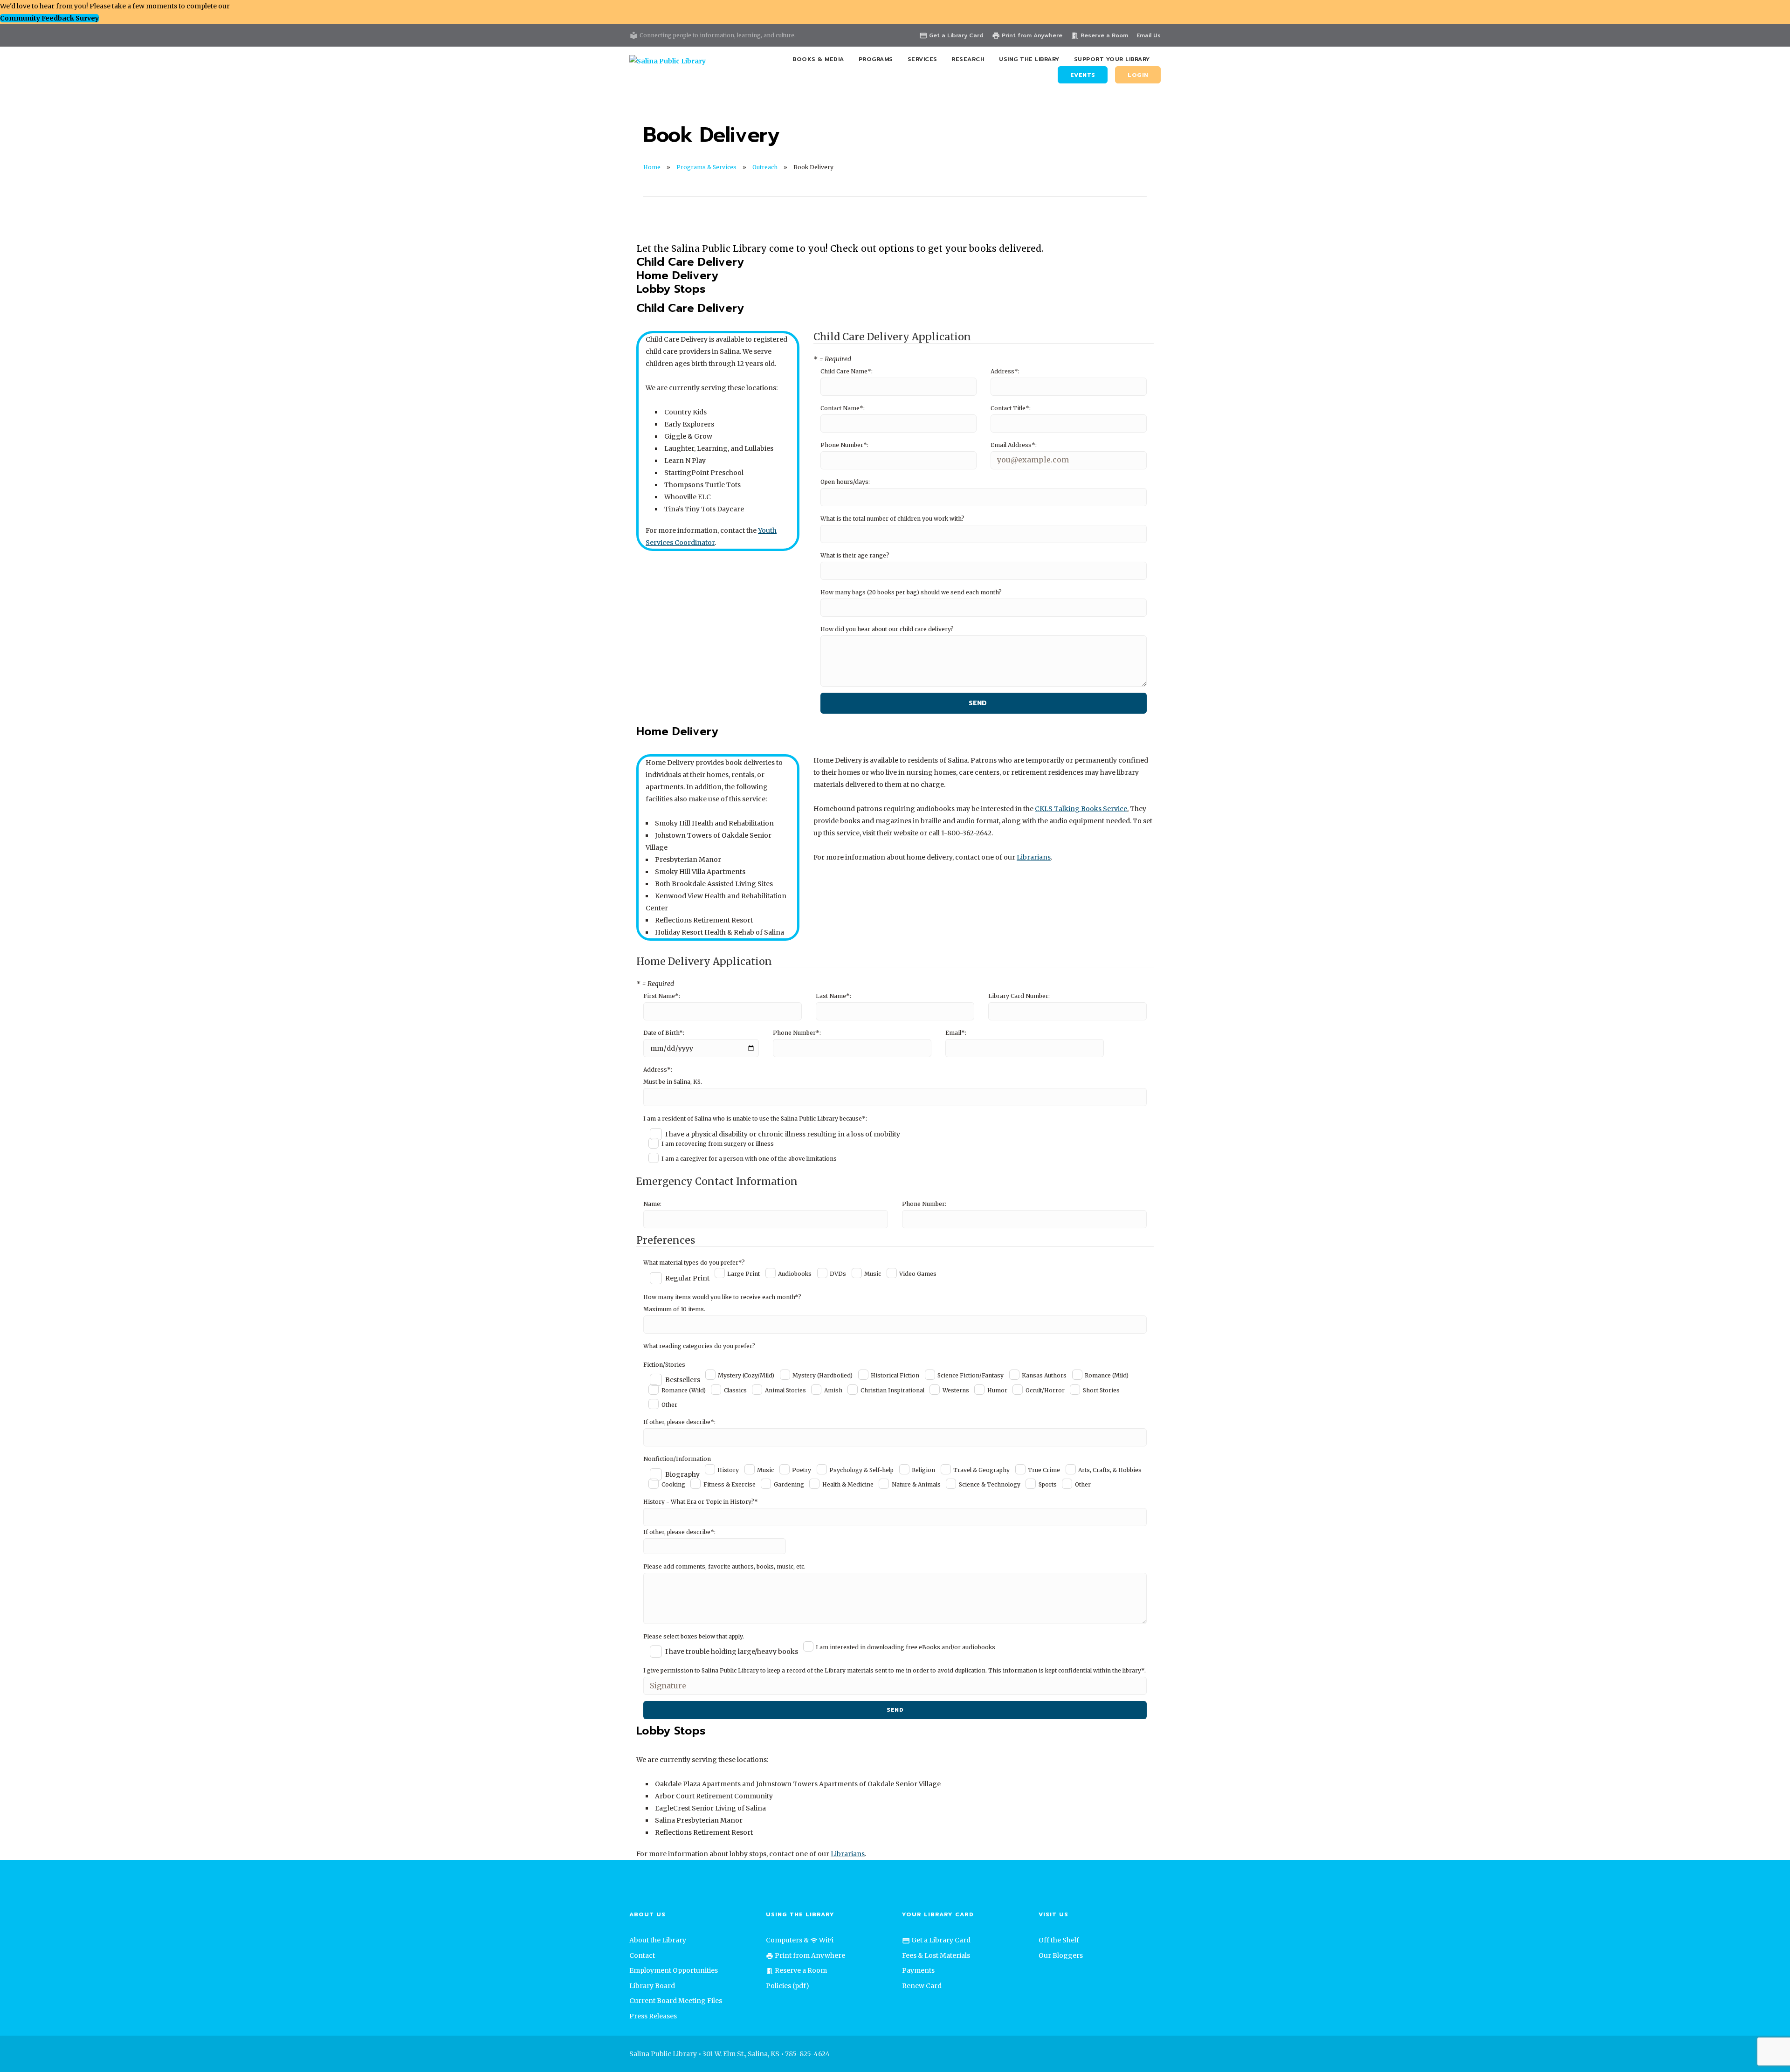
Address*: (1005, 371)
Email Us (1149, 35)
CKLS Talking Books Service (1081, 809)
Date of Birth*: (664, 1033)
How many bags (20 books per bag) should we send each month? (911, 592)
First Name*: (662, 996)
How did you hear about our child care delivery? (887, 629)
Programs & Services (706, 167)
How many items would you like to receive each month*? (722, 1297)
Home (652, 167)
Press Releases (653, 2016)
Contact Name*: (843, 408)
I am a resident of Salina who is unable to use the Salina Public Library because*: (755, 1119)
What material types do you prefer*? (694, 1263)
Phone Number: (924, 1204)
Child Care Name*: (847, 371)
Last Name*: (833, 996)
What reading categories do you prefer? (699, 1346)
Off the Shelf (1059, 1940)
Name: (652, 1204)
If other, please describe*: (679, 1422)
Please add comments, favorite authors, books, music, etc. (724, 1566)
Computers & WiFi (800, 1940)
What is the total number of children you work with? (892, 519)
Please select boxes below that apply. (694, 1636)
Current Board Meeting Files (676, 2001)
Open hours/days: (845, 482)
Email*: (956, 1033)
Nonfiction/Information (677, 1459)
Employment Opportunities (674, 1970)
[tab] (690, 263)
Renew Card (922, 1986)
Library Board (652, 1986)
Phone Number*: (844, 445)
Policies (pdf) (788, 1986)
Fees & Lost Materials (936, 1955)
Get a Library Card (951, 35)
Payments (918, 1970)
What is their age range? (855, 555)
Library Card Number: (1019, 996)
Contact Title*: (1011, 408)
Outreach (765, 167)
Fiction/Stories (664, 1365)
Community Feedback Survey (49, 18)
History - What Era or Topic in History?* (701, 1502)
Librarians (1034, 857)
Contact (642, 1955)
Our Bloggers (1061, 1955)
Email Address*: (1014, 445)
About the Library (658, 1940)
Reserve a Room (1099, 35)
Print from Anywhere (1027, 35)
